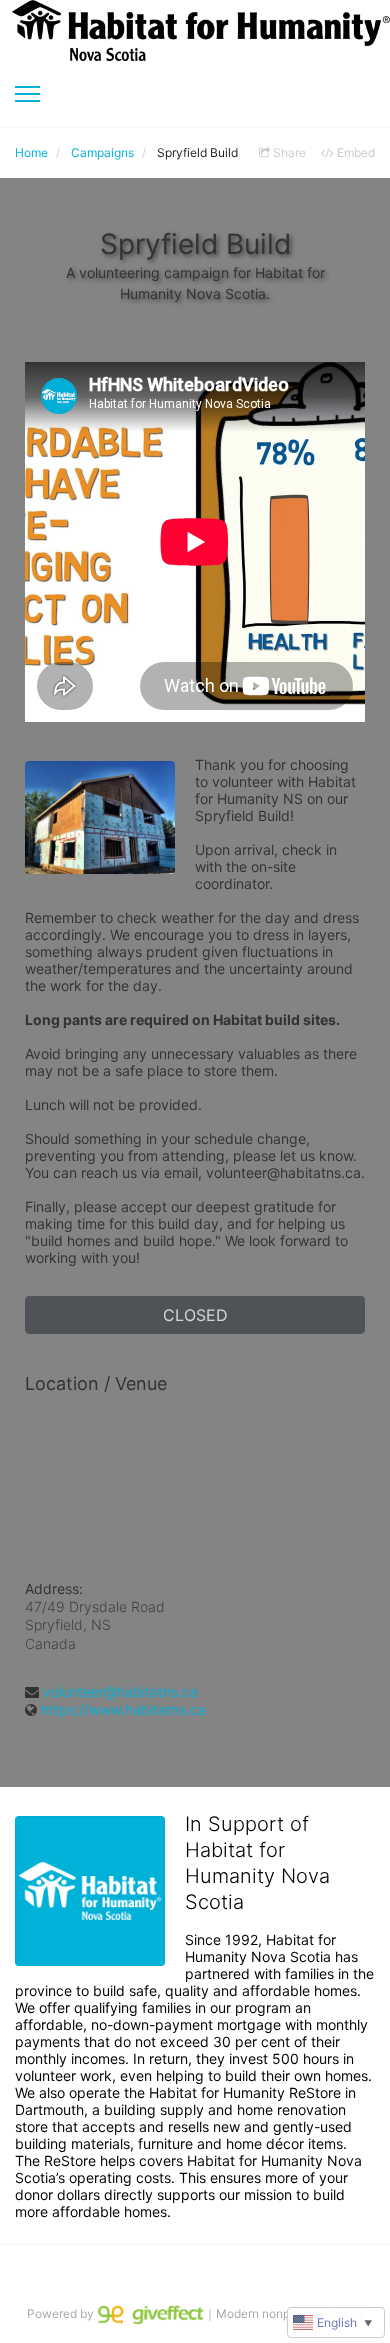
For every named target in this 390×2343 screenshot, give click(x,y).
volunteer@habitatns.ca (120, 1691)
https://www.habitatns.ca (123, 1709)
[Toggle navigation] (27, 94)
